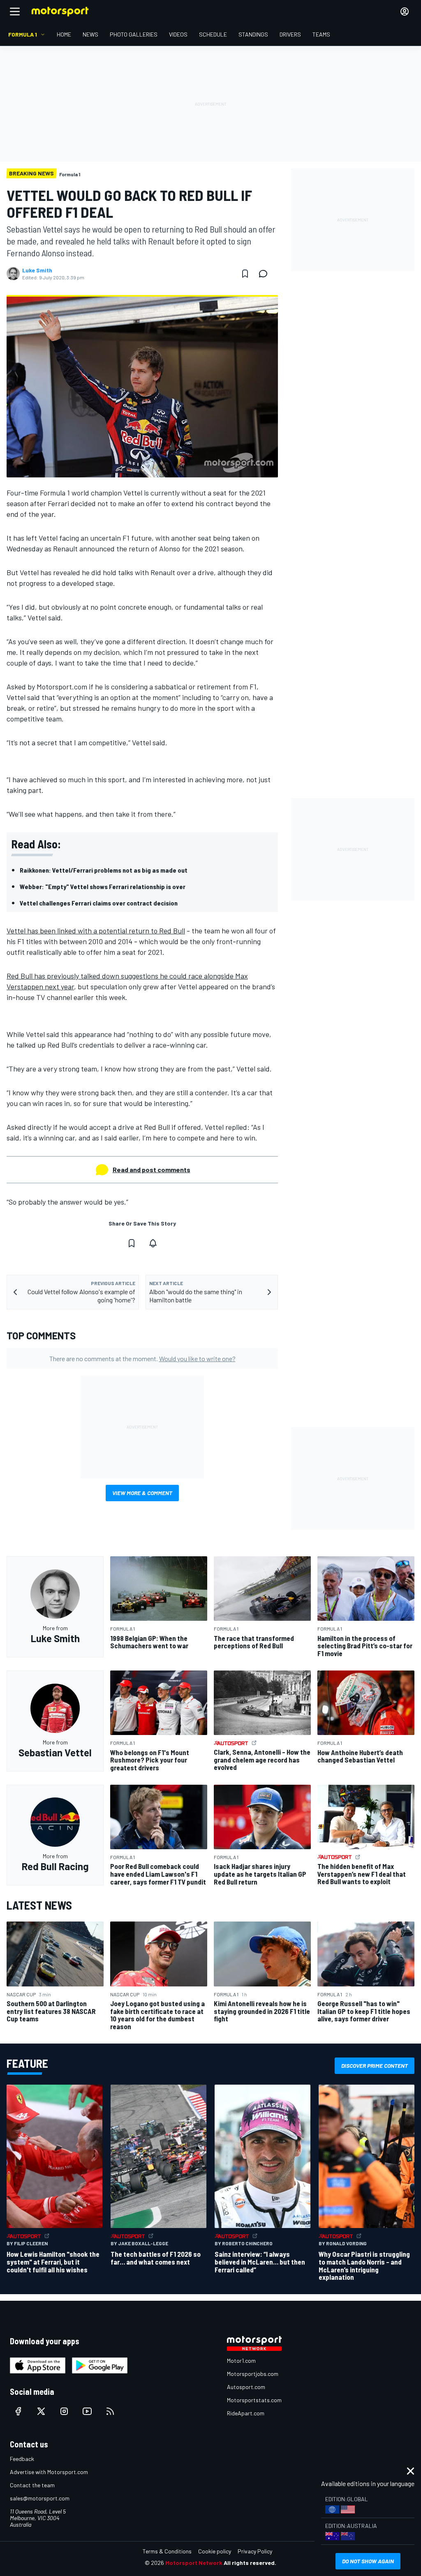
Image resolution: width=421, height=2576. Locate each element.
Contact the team (32, 2485)
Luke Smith (37, 270)
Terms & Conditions (167, 2551)
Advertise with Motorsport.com (49, 2472)
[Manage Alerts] (153, 1243)
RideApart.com (246, 2413)
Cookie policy (215, 2551)
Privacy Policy (255, 2551)
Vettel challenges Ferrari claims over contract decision (99, 903)
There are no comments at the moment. (142, 1358)
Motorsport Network (194, 2563)
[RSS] (110, 2411)
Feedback (22, 2459)
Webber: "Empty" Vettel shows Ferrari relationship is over (103, 886)
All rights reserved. (250, 2563)
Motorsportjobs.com (253, 2374)
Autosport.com (246, 2387)
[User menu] (405, 12)
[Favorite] (245, 274)
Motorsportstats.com (254, 2400)
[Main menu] (15, 12)
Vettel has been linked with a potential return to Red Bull (96, 931)
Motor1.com (241, 2361)
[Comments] (266, 274)
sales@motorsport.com (40, 2498)
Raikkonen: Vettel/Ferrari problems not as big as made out (104, 870)
